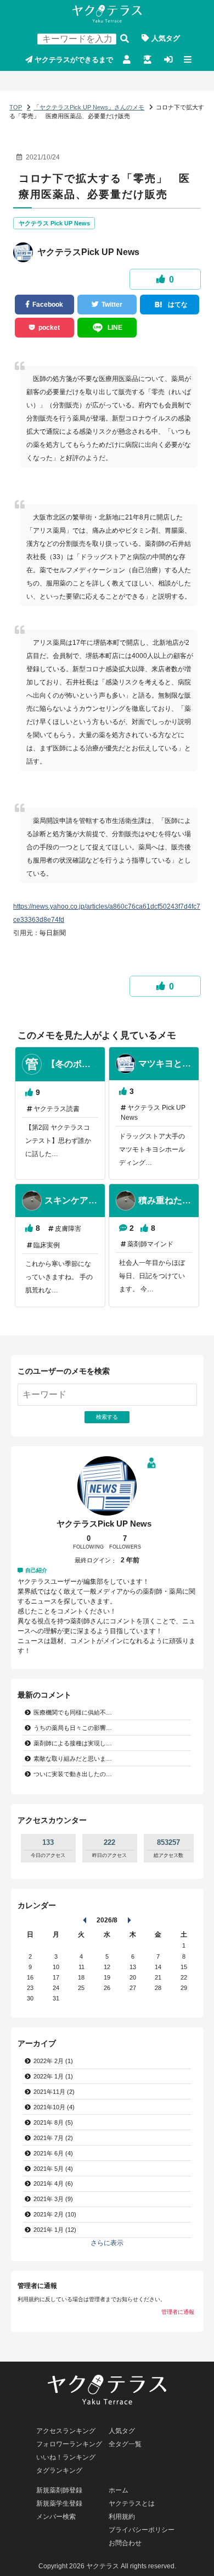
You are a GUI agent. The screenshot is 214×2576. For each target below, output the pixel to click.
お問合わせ (125, 2543)
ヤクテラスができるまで (74, 60)
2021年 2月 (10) (55, 2214)
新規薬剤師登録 (127, 60)
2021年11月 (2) (54, 2092)
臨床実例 (47, 1245)
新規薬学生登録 (147, 60)
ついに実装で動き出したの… (73, 1774)
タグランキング (59, 2470)
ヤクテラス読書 (57, 1109)
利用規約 (122, 2517)
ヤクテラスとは (132, 2503)
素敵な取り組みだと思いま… (73, 1759)
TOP (16, 107)
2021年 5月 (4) (53, 2169)
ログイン (168, 60)
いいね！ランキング (66, 2457)
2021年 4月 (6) (53, 2183)
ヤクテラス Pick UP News (54, 223)
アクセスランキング (66, 2431)
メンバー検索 (56, 2517)
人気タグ (166, 38)
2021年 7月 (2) (53, 2138)
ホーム (119, 2490)
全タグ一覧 (125, 2444)
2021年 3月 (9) (53, 2199)
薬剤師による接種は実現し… (73, 1743)
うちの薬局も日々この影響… (73, 1728)
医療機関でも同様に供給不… (73, 1712)
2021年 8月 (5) (53, 2122)
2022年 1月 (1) (53, 2076)
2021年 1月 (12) (55, 2230)
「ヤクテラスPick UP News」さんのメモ (89, 107)
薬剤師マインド (150, 1244)
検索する (125, 38)
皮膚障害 (68, 1229)
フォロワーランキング (69, 2444)
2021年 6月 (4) (53, 2153)
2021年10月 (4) (54, 2107)
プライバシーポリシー (142, 2530)
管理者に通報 (178, 2312)
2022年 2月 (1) (53, 2061)
